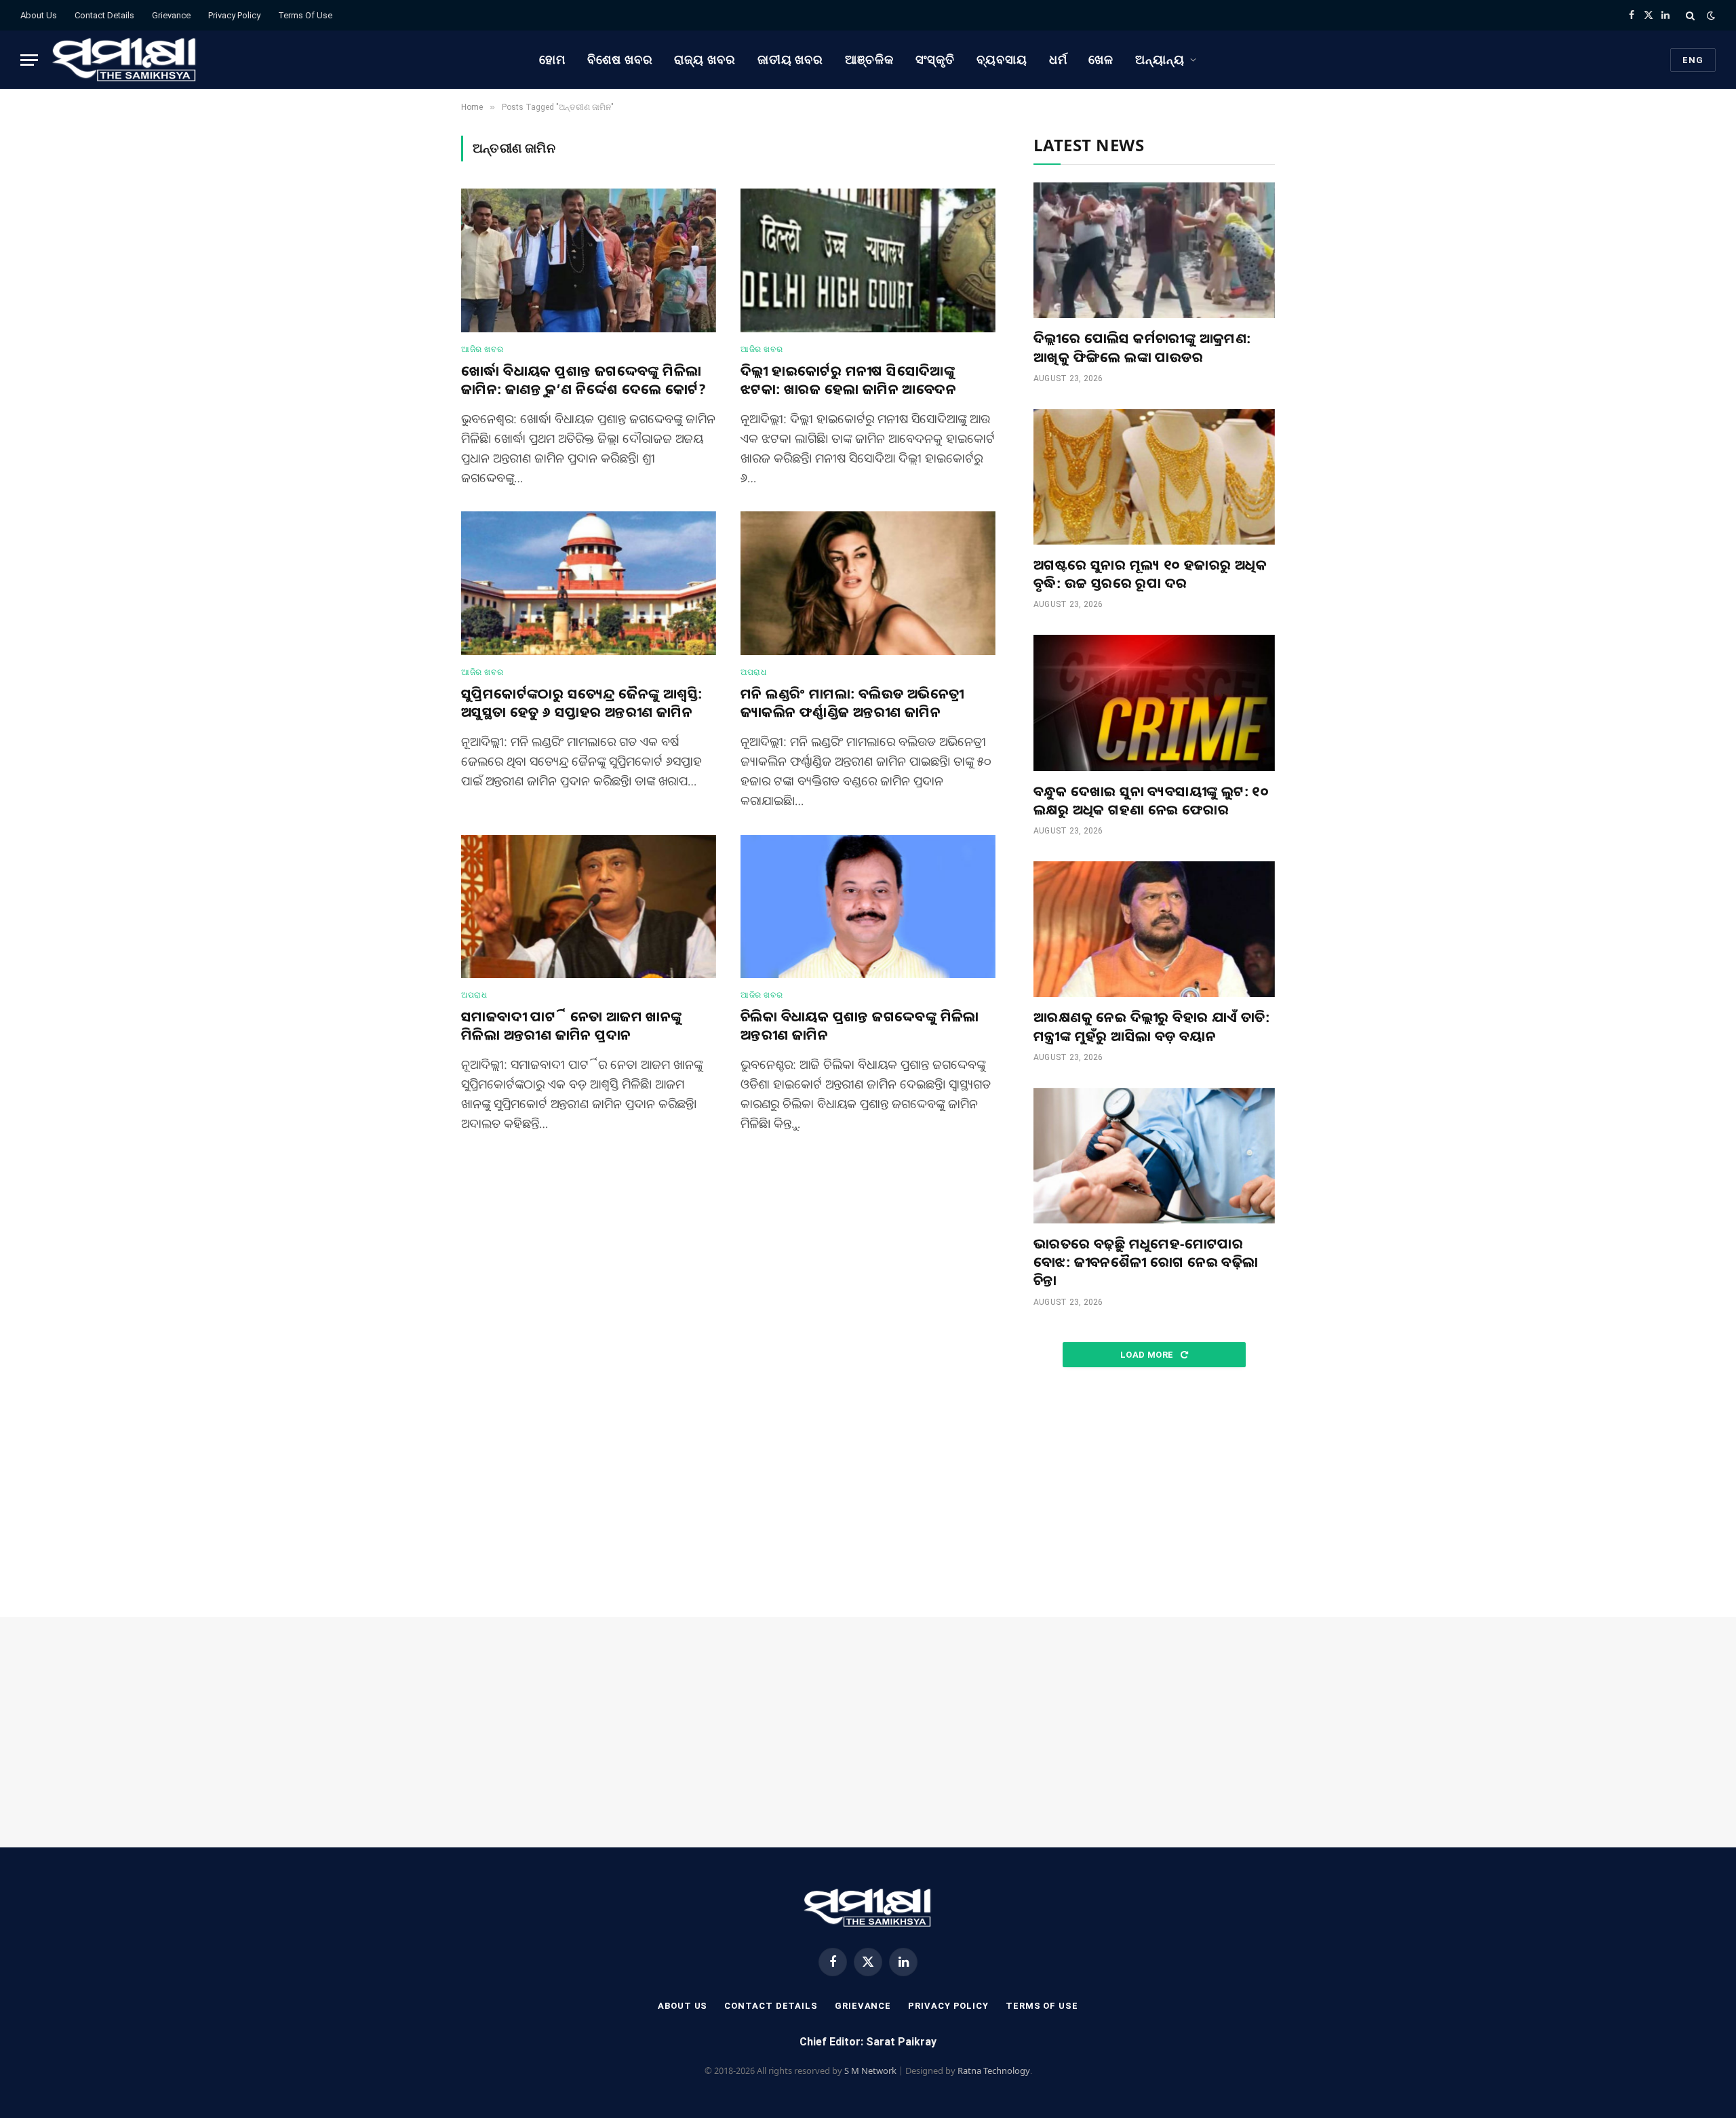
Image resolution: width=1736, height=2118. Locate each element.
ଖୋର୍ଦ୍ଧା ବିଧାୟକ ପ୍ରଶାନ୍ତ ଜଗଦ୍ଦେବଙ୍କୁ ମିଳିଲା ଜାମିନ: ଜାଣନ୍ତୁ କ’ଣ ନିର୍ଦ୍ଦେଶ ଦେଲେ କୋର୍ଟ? (584, 380)
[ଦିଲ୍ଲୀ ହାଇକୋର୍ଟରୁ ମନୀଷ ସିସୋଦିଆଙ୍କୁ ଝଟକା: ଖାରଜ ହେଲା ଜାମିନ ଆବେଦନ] (868, 260)
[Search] (1690, 15)
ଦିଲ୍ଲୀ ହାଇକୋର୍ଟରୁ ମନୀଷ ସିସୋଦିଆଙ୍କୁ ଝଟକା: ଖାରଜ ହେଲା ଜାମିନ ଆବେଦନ (848, 380)
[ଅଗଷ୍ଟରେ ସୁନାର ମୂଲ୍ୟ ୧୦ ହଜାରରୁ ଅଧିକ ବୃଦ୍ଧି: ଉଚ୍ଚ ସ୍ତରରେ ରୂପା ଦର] (1154, 477)
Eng (1693, 60)
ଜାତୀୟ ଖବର (790, 59)
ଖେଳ (1101, 59)
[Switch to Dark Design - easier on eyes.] (1710, 16)
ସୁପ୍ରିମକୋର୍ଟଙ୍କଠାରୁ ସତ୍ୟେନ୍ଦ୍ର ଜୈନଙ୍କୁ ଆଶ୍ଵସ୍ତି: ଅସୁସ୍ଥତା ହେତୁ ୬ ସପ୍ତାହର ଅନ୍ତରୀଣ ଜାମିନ (581, 703)
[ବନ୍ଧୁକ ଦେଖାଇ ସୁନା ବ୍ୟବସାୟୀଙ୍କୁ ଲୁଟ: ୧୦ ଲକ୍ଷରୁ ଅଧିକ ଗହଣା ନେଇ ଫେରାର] (1154, 703)
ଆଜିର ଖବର (482, 349)
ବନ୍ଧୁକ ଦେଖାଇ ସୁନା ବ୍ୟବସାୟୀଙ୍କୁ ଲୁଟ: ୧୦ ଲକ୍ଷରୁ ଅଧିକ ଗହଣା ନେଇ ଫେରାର (1151, 800)
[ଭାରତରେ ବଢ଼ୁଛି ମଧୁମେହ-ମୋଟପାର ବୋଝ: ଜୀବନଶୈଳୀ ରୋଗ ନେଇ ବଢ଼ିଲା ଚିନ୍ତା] (1154, 1156)
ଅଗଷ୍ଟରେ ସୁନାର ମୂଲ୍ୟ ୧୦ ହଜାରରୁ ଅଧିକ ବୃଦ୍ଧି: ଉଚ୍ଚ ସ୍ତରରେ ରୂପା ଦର (1150, 574)
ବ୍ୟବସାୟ (1002, 59)
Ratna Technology (994, 2071)
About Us (39, 15)
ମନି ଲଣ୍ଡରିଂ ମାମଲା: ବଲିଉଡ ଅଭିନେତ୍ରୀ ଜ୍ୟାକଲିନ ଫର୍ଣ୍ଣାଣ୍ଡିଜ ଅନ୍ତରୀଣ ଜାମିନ (852, 703)
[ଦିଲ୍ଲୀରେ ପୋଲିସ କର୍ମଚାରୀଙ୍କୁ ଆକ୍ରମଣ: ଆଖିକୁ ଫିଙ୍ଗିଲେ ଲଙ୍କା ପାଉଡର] (1154, 250)
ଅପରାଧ (753, 672)
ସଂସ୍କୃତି (935, 59)
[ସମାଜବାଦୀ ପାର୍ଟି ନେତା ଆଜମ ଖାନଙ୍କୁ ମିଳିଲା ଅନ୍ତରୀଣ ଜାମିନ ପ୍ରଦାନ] (589, 907)
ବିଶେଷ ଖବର (620, 59)
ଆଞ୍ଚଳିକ (869, 59)
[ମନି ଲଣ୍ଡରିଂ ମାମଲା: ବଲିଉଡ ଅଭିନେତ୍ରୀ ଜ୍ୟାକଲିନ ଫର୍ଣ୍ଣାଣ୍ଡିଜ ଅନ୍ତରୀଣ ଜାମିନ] (868, 583)
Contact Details (104, 15)
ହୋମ (552, 59)
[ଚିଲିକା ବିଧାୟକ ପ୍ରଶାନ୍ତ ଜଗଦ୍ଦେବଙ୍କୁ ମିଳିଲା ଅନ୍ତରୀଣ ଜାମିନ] (868, 907)
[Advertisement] (1154, 1493)
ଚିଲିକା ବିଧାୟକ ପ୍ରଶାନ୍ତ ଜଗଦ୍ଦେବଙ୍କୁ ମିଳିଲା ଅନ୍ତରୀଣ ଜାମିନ (860, 1025)
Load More (1148, 1355)
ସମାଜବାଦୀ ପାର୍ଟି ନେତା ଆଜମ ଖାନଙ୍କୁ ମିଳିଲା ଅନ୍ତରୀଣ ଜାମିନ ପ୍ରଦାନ (572, 1025)
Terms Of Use (305, 15)
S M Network (870, 2071)
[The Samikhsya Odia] (125, 60)
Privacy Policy (234, 15)
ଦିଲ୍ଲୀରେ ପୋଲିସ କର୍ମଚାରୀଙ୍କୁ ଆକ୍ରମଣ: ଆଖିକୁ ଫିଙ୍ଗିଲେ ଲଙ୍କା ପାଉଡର (1142, 347)
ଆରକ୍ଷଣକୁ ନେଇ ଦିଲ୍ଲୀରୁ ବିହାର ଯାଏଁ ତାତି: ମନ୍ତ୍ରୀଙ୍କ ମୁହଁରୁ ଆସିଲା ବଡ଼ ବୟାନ (1151, 1026)
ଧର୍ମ (1058, 59)
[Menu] (29, 60)
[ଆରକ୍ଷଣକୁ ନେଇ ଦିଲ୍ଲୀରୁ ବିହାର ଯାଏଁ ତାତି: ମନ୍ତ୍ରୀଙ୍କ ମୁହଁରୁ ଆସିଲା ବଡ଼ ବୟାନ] (1154, 929)
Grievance (171, 15)
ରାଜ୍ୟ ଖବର (705, 59)
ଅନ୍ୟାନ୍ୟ (1160, 59)
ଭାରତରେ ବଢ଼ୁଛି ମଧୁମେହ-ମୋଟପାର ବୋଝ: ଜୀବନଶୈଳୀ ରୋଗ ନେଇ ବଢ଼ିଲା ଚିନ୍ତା (1146, 1262)
